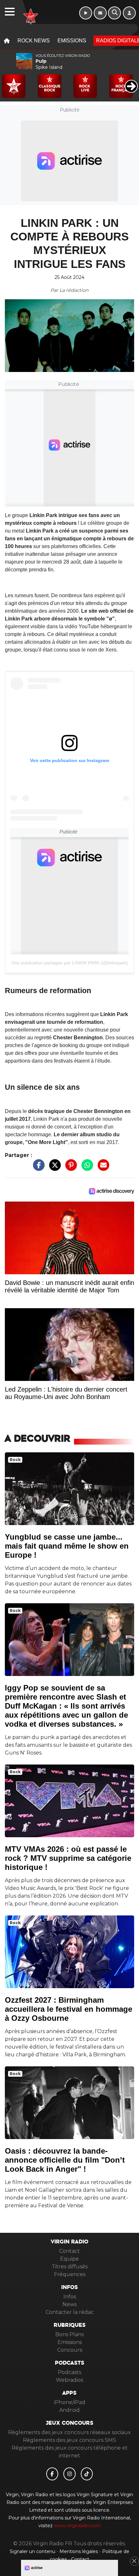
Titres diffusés (70, 2267)
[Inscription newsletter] (100, 13)
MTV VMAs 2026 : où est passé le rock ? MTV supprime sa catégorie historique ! (68, 1858)
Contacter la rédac (70, 2312)
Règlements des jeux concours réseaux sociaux (69, 2432)
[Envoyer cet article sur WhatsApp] (86, 1168)
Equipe (69, 2259)
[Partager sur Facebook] (37, 1168)
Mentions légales (79, 2551)
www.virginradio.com (77, 2526)
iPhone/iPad (70, 2402)
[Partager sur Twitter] (53, 1168)
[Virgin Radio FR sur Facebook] (52, 2474)
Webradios (69, 2380)
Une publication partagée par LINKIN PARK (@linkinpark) (70, 963)
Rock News (34, 41)
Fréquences (70, 2274)
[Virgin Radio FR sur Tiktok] (87, 2474)
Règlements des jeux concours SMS (69, 2440)
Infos (70, 2297)
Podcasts (69, 2372)
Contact (69, 2251)
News (69, 2304)
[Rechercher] (114, 13)
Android (69, 2410)
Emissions (72, 41)
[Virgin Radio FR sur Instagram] (69, 2474)
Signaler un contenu (33, 2551)
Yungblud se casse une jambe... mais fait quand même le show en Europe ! (67, 1546)
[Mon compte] (129, 13)
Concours (70, 2350)
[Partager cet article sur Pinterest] (69, 1168)
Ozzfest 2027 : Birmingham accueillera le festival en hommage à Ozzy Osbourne (69, 2009)
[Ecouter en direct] (86, 13)
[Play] (8, 81)
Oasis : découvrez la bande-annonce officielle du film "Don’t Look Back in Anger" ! (65, 2160)
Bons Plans (69, 2334)
